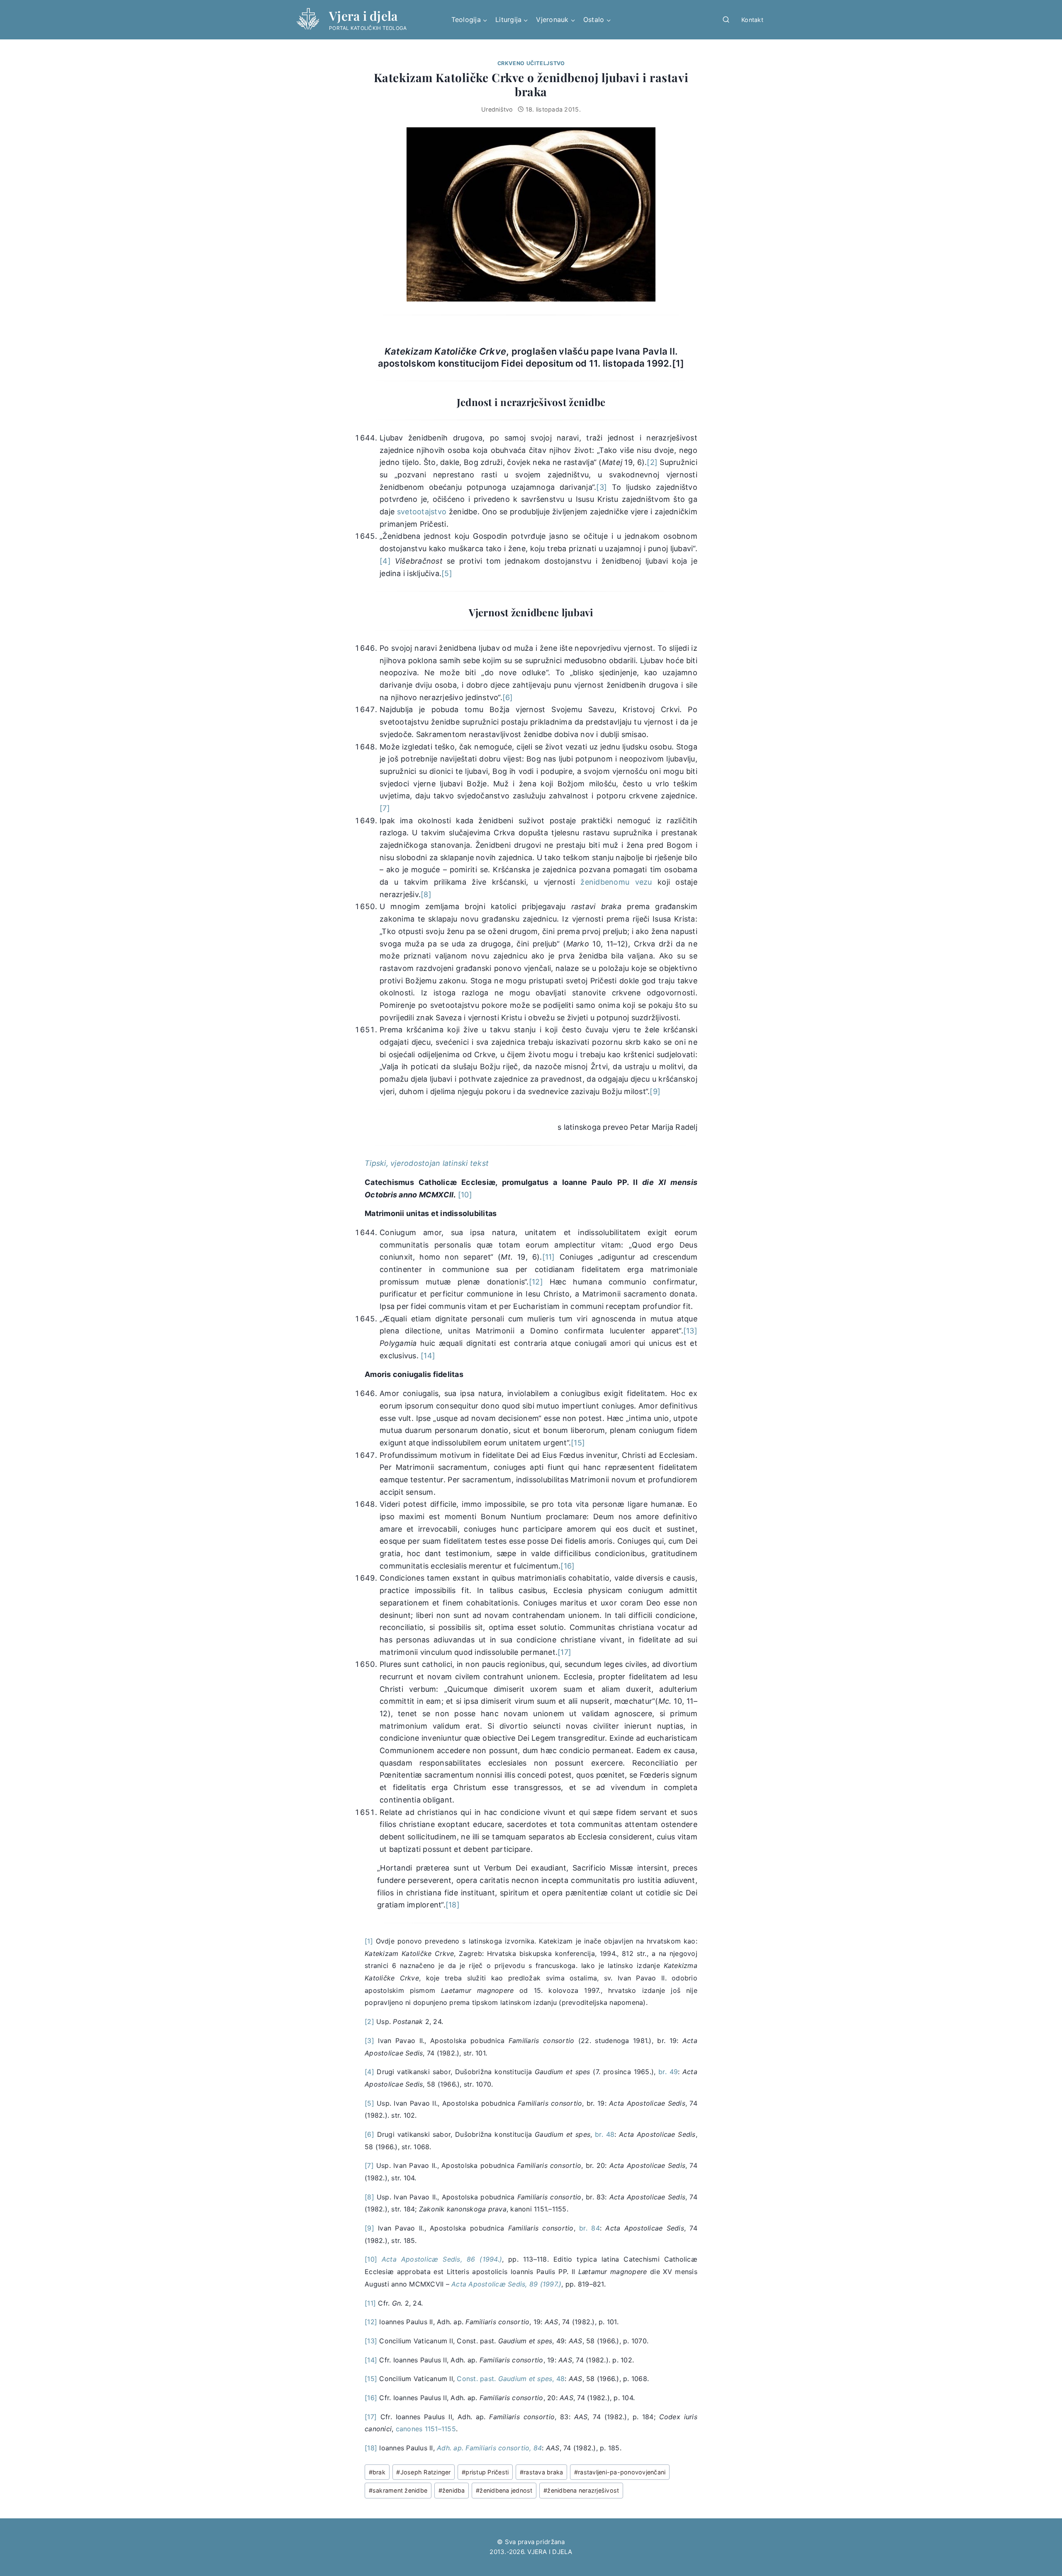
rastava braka (542, 2472)
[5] (447, 573)
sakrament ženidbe (398, 2490)
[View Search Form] (726, 20)
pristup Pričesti (485, 2472)
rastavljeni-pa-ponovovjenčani (620, 2472)
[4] (385, 561)
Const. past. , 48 (511, 2379)
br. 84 (589, 2228)
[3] (602, 487)
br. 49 (668, 2072)
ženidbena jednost (504, 2490)
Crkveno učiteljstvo (531, 63)
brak (377, 2472)
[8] (426, 894)
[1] (678, 363)
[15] (578, 1443)
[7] (385, 808)
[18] (453, 1905)
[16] (568, 1566)
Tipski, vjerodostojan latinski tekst (427, 1163)
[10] (465, 1195)
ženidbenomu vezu (616, 882)
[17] (564, 1652)
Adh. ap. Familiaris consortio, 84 (489, 2448)
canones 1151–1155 (426, 2429)
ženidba (452, 2490)
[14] (428, 1356)
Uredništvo (497, 109)
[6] (508, 697)
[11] (549, 1257)
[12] (536, 1282)
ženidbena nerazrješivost (581, 2490)
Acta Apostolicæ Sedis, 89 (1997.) (506, 2284)
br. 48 (605, 2134)
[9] (655, 1091)
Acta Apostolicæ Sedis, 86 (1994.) (442, 2259)
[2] (652, 462)
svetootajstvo (422, 512)
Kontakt (752, 20)
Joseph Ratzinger (423, 2472)
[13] (690, 1331)
